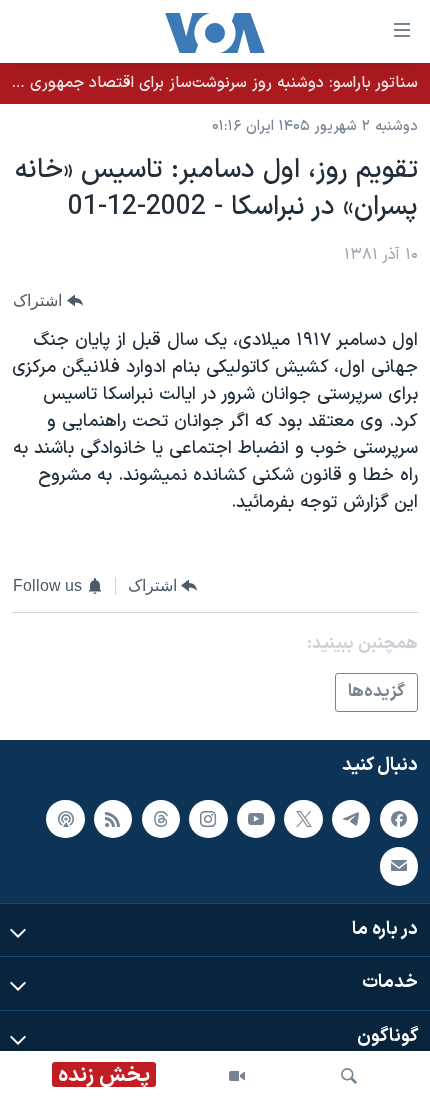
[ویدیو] (237, 1076)
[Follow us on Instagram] (208, 819)
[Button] (48, 301)
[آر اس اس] (113, 819)
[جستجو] (349, 1076)
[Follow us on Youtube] (256, 819)
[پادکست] (65, 819)
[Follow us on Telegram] (351, 819)
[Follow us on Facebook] (399, 819)
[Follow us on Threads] (161, 819)
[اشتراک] (399, 867)
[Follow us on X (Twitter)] (303, 819)
